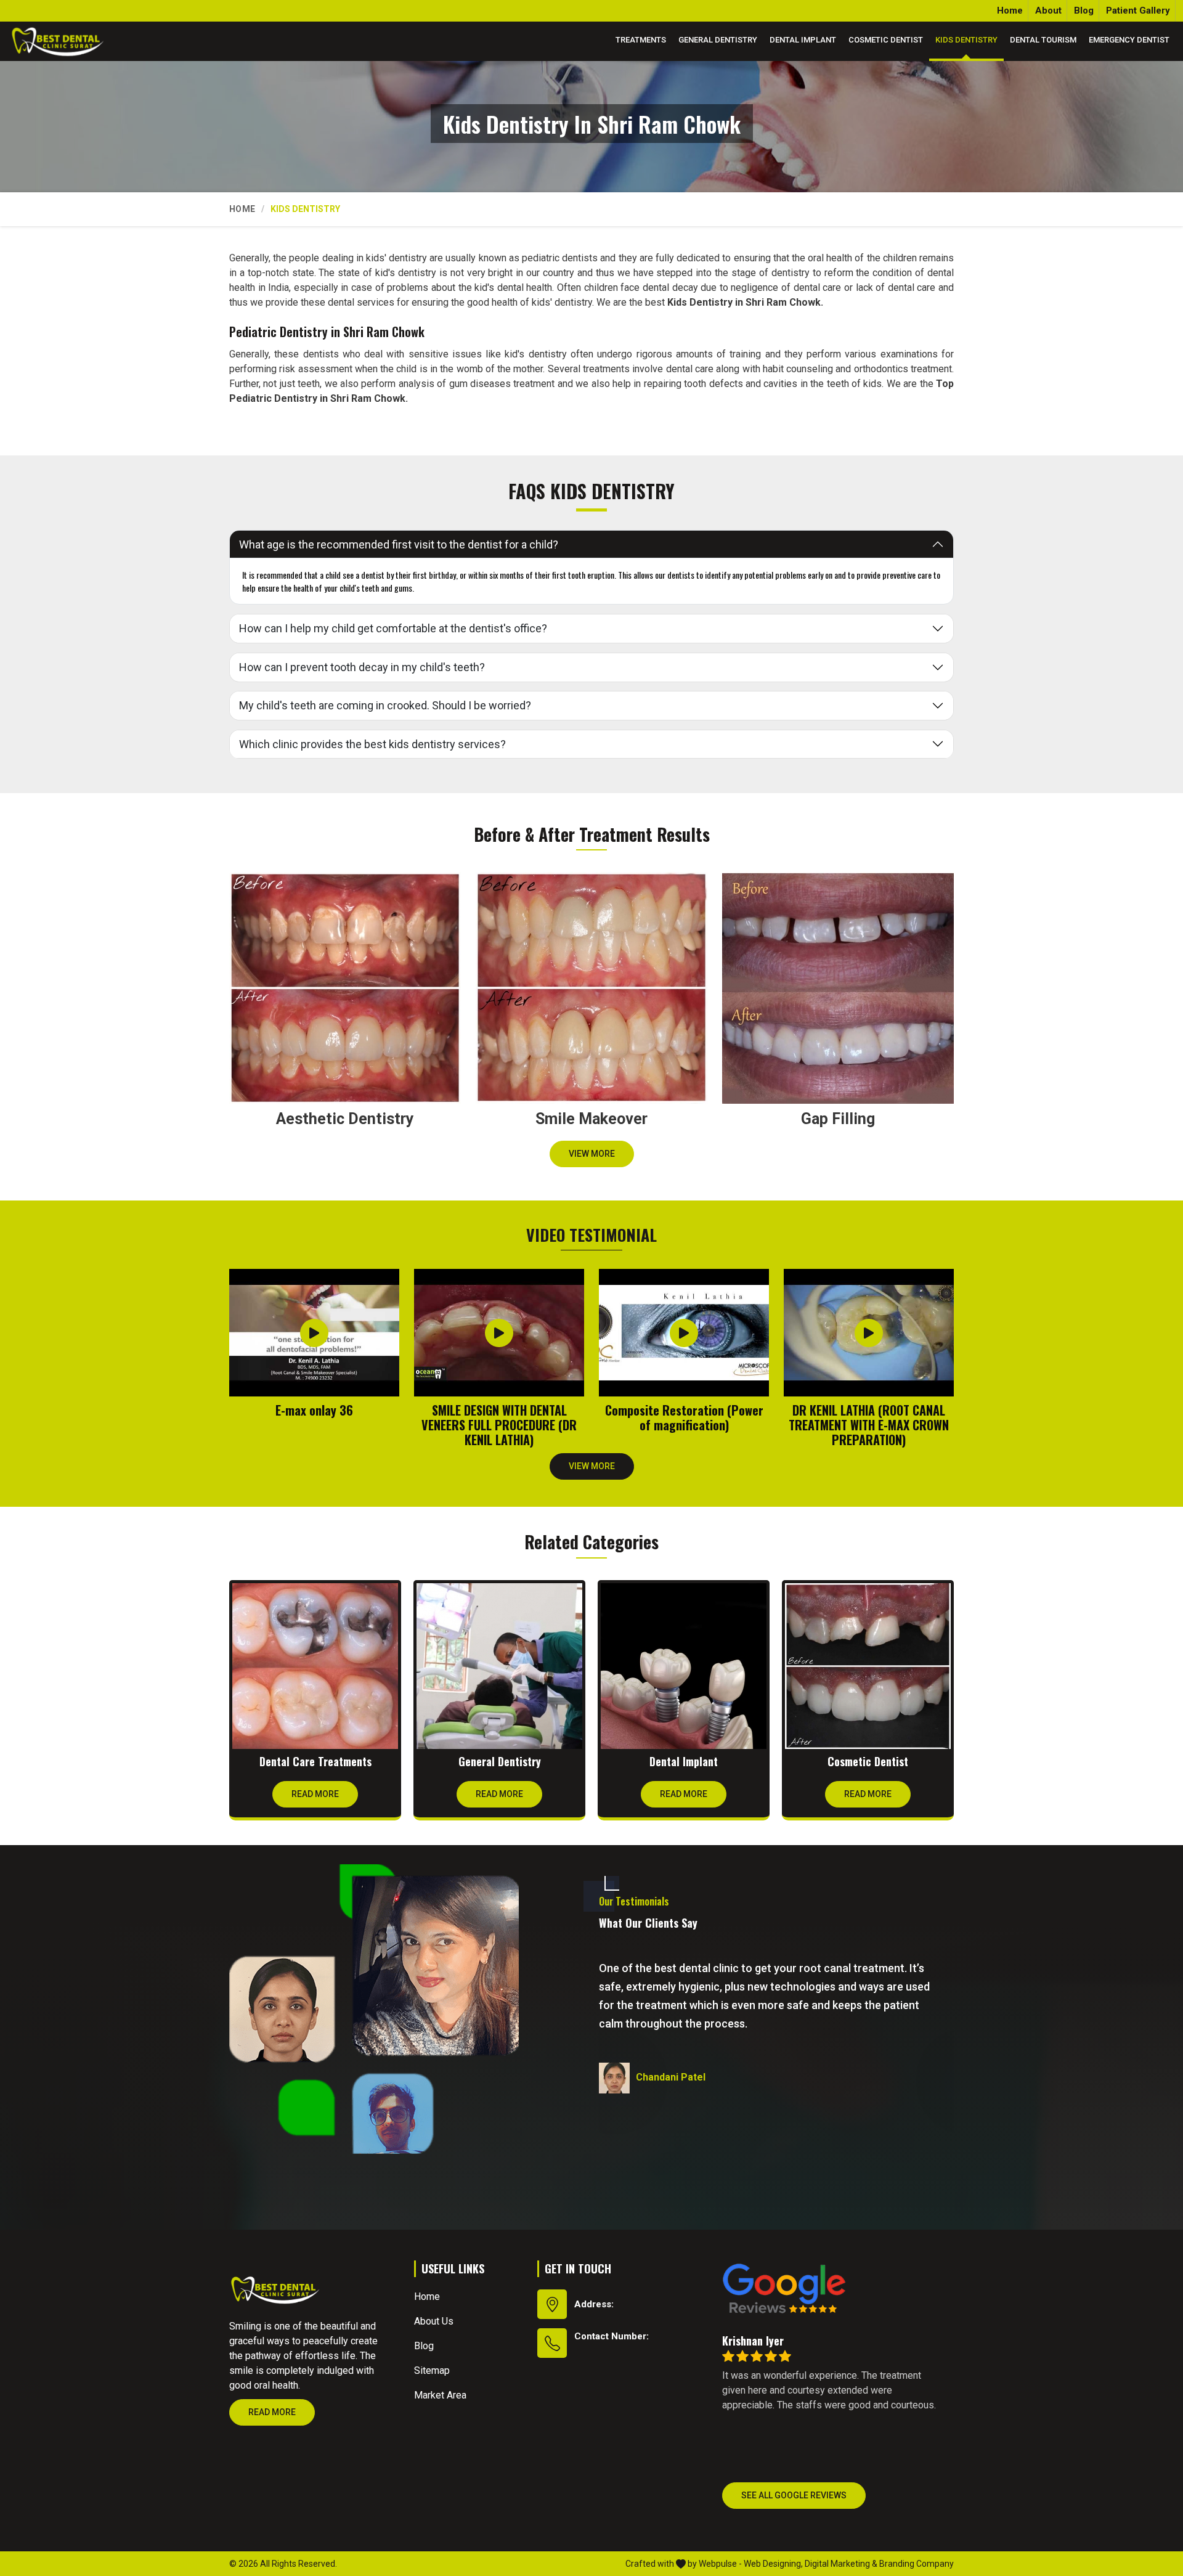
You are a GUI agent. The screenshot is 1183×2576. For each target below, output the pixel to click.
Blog (1084, 10)
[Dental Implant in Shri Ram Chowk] (684, 1666)
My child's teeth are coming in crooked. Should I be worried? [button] (385, 705)
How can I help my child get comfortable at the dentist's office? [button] (393, 628)
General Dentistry (718, 40)
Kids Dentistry (966, 40)
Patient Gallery (1138, 10)
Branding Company (917, 2564)
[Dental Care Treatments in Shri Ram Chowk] (315, 1666)
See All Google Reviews (794, 2495)
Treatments (641, 40)
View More (592, 1154)
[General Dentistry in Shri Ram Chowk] (499, 1666)
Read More (315, 1794)
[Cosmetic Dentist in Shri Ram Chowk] (868, 1666)
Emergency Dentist (1129, 40)
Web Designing (772, 2564)
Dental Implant (803, 40)
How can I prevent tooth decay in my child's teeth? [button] (362, 667)
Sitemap (432, 2370)
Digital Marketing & (841, 2564)
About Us (434, 2321)
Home (1010, 10)
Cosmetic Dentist (886, 40)
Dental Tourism (1043, 40)
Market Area (440, 2395)
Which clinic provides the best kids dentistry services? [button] (372, 744)
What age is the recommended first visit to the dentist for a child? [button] (399, 544)
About (1048, 10)
